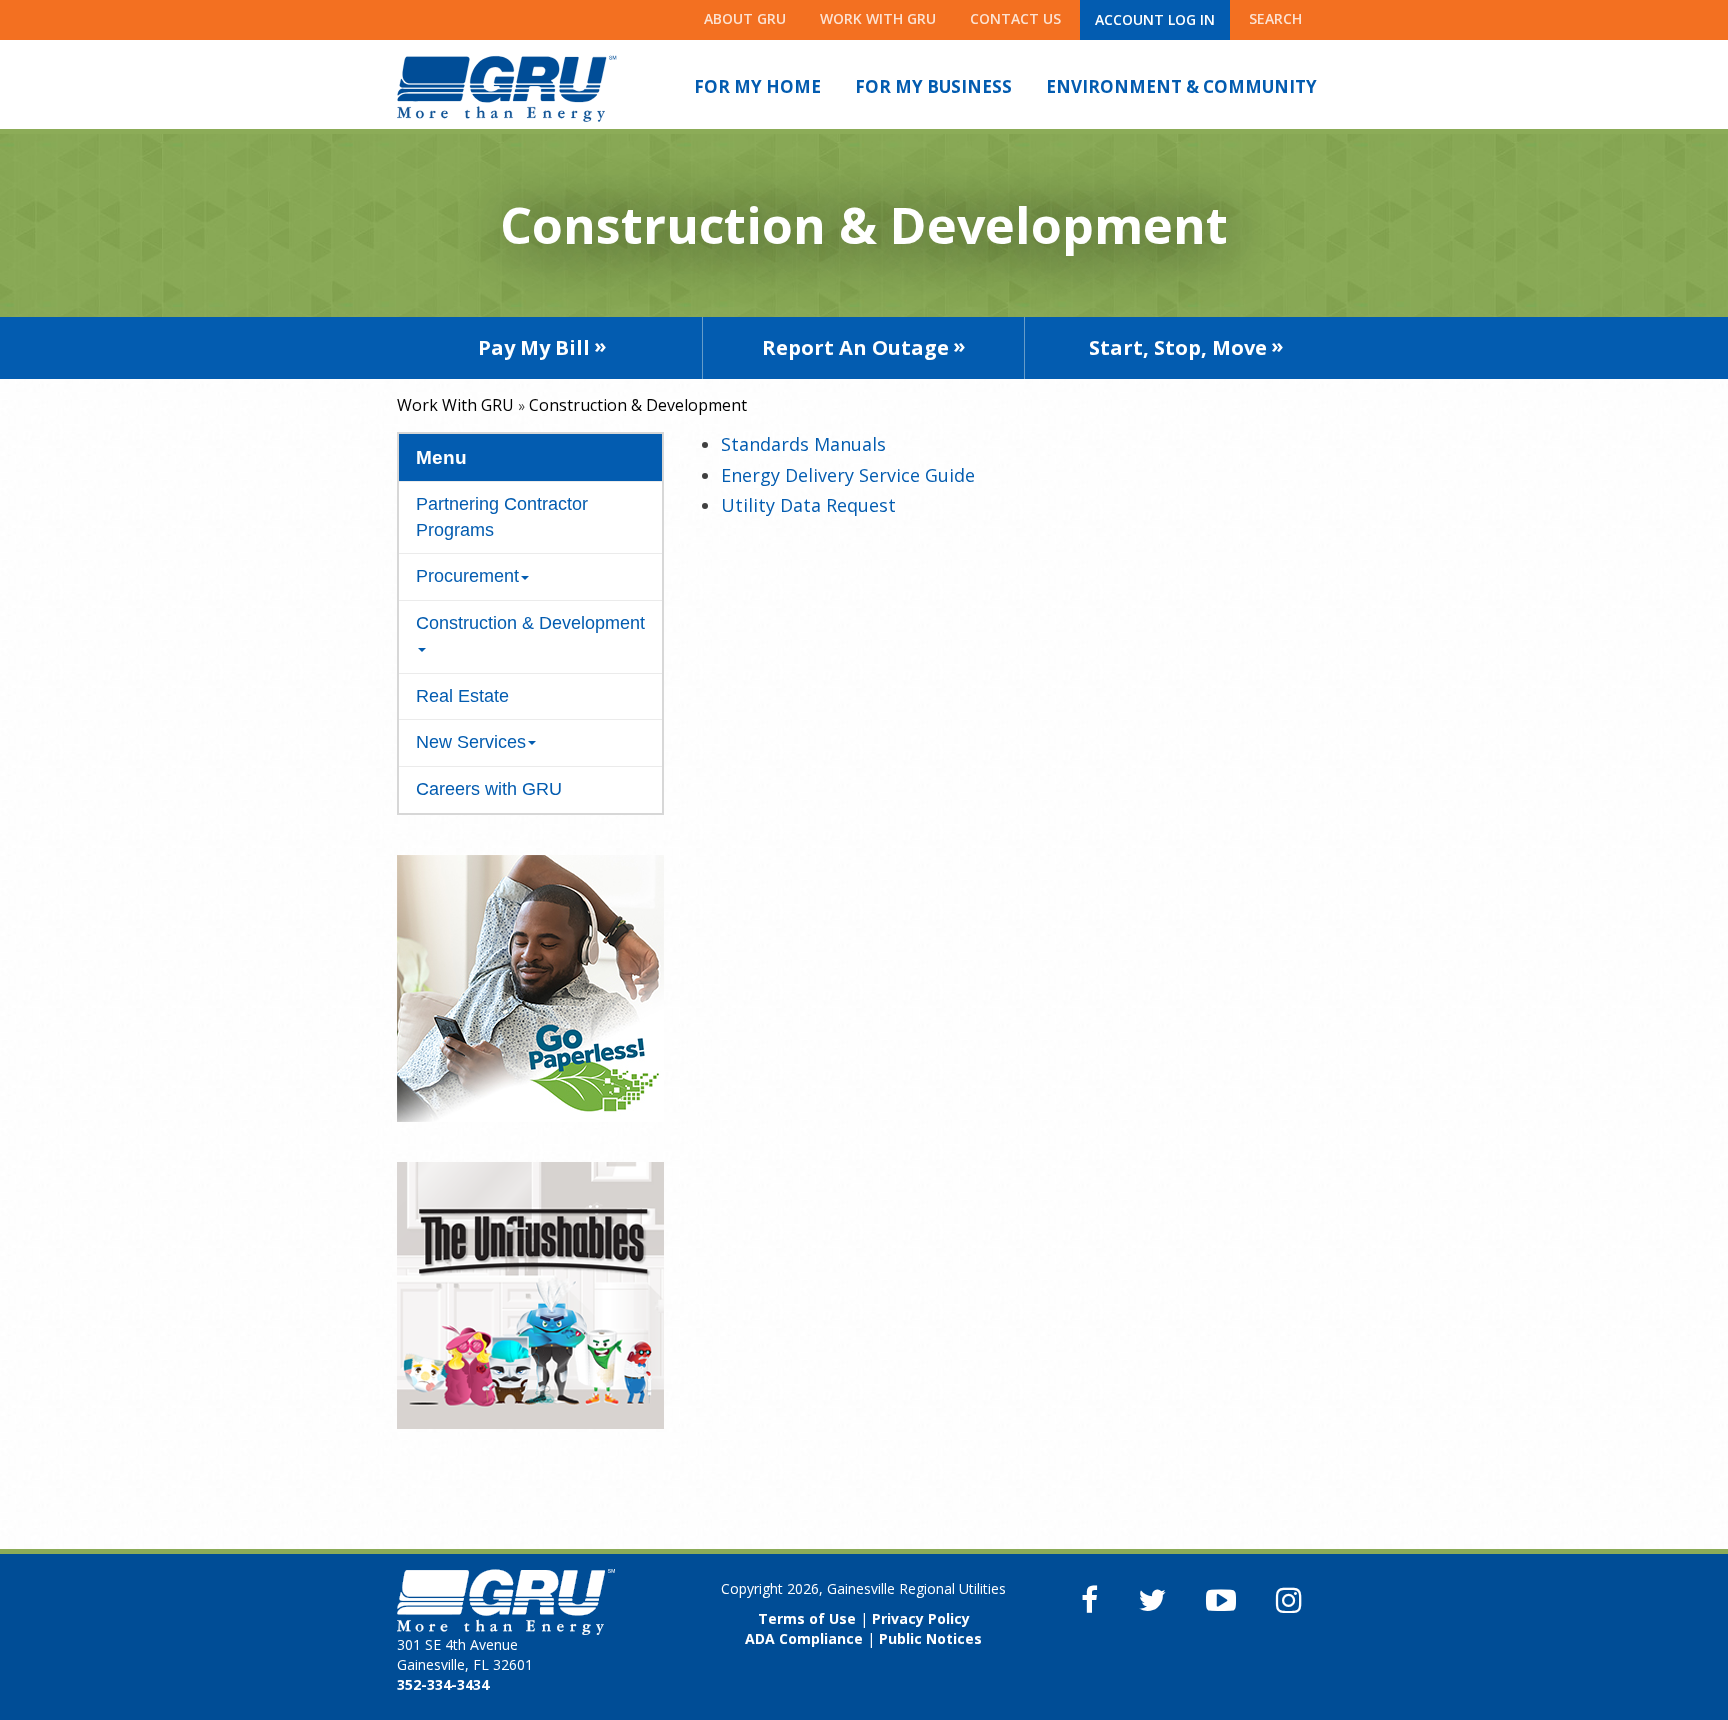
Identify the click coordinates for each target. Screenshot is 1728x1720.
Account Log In (1155, 19)
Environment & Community (1181, 86)
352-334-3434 (443, 1684)
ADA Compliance (804, 1638)
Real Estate (462, 696)
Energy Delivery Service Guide (848, 475)
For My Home (757, 86)
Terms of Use (807, 1618)
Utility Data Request (808, 505)
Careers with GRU (489, 789)
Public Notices (930, 1638)
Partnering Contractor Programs (502, 517)
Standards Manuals (803, 444)
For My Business (933, 86)
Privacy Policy (921, 1618)
